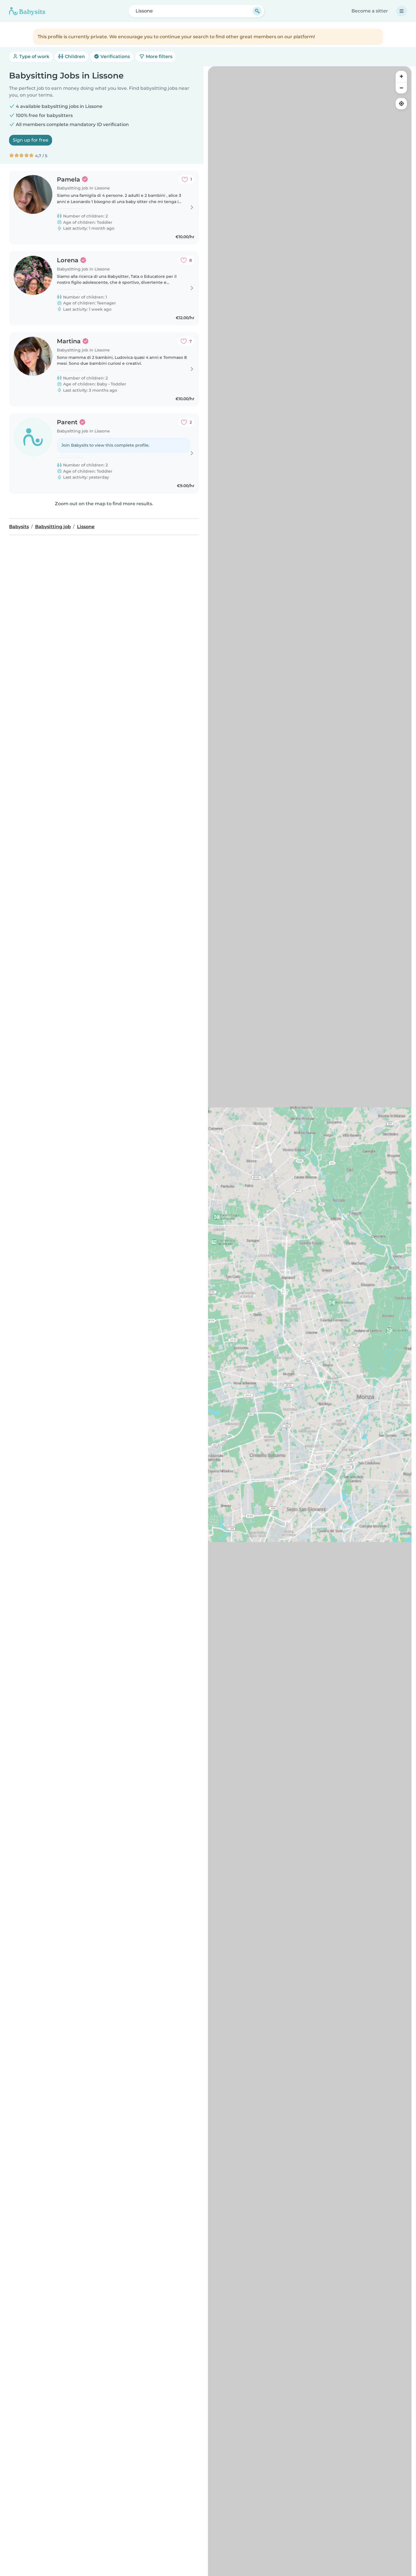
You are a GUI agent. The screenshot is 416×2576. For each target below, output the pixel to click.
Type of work (34, 56)
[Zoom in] (401, 76)
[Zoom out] (401, 88)
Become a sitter (370, 11)
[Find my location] (401, 104)
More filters (158, 56)
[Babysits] (27, 11)
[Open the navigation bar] (402, 11)
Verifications (115, 56)
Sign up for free (31, 140)
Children (74, 56)
